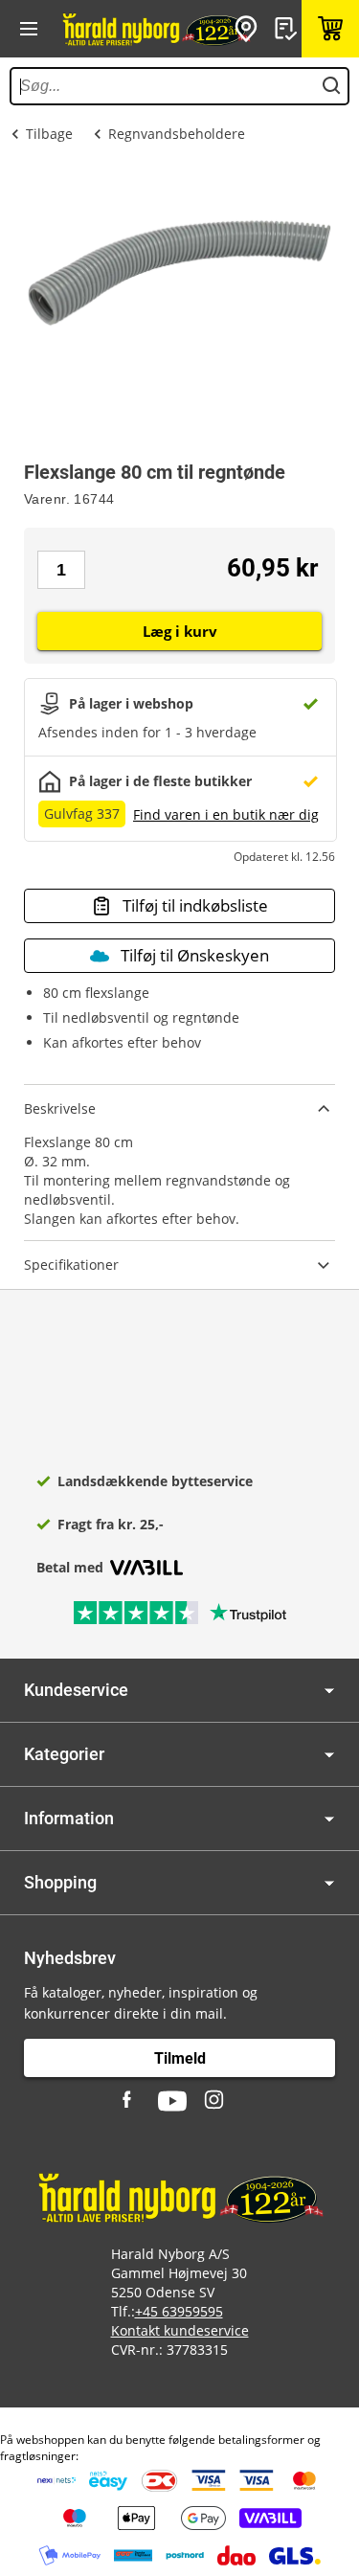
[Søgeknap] (331, 86)
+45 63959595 (179, 2311)
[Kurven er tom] (330, 29)
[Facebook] (129, 2101)
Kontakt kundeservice (180, 2330)
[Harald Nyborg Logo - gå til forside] (156, 29)
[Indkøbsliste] (288, 29)
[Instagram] (215, 2101)
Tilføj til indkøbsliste (195, 905)
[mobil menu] (29, 29)
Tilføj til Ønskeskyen (195, 955)
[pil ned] (329, 1691)
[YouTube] (172, 2101)
